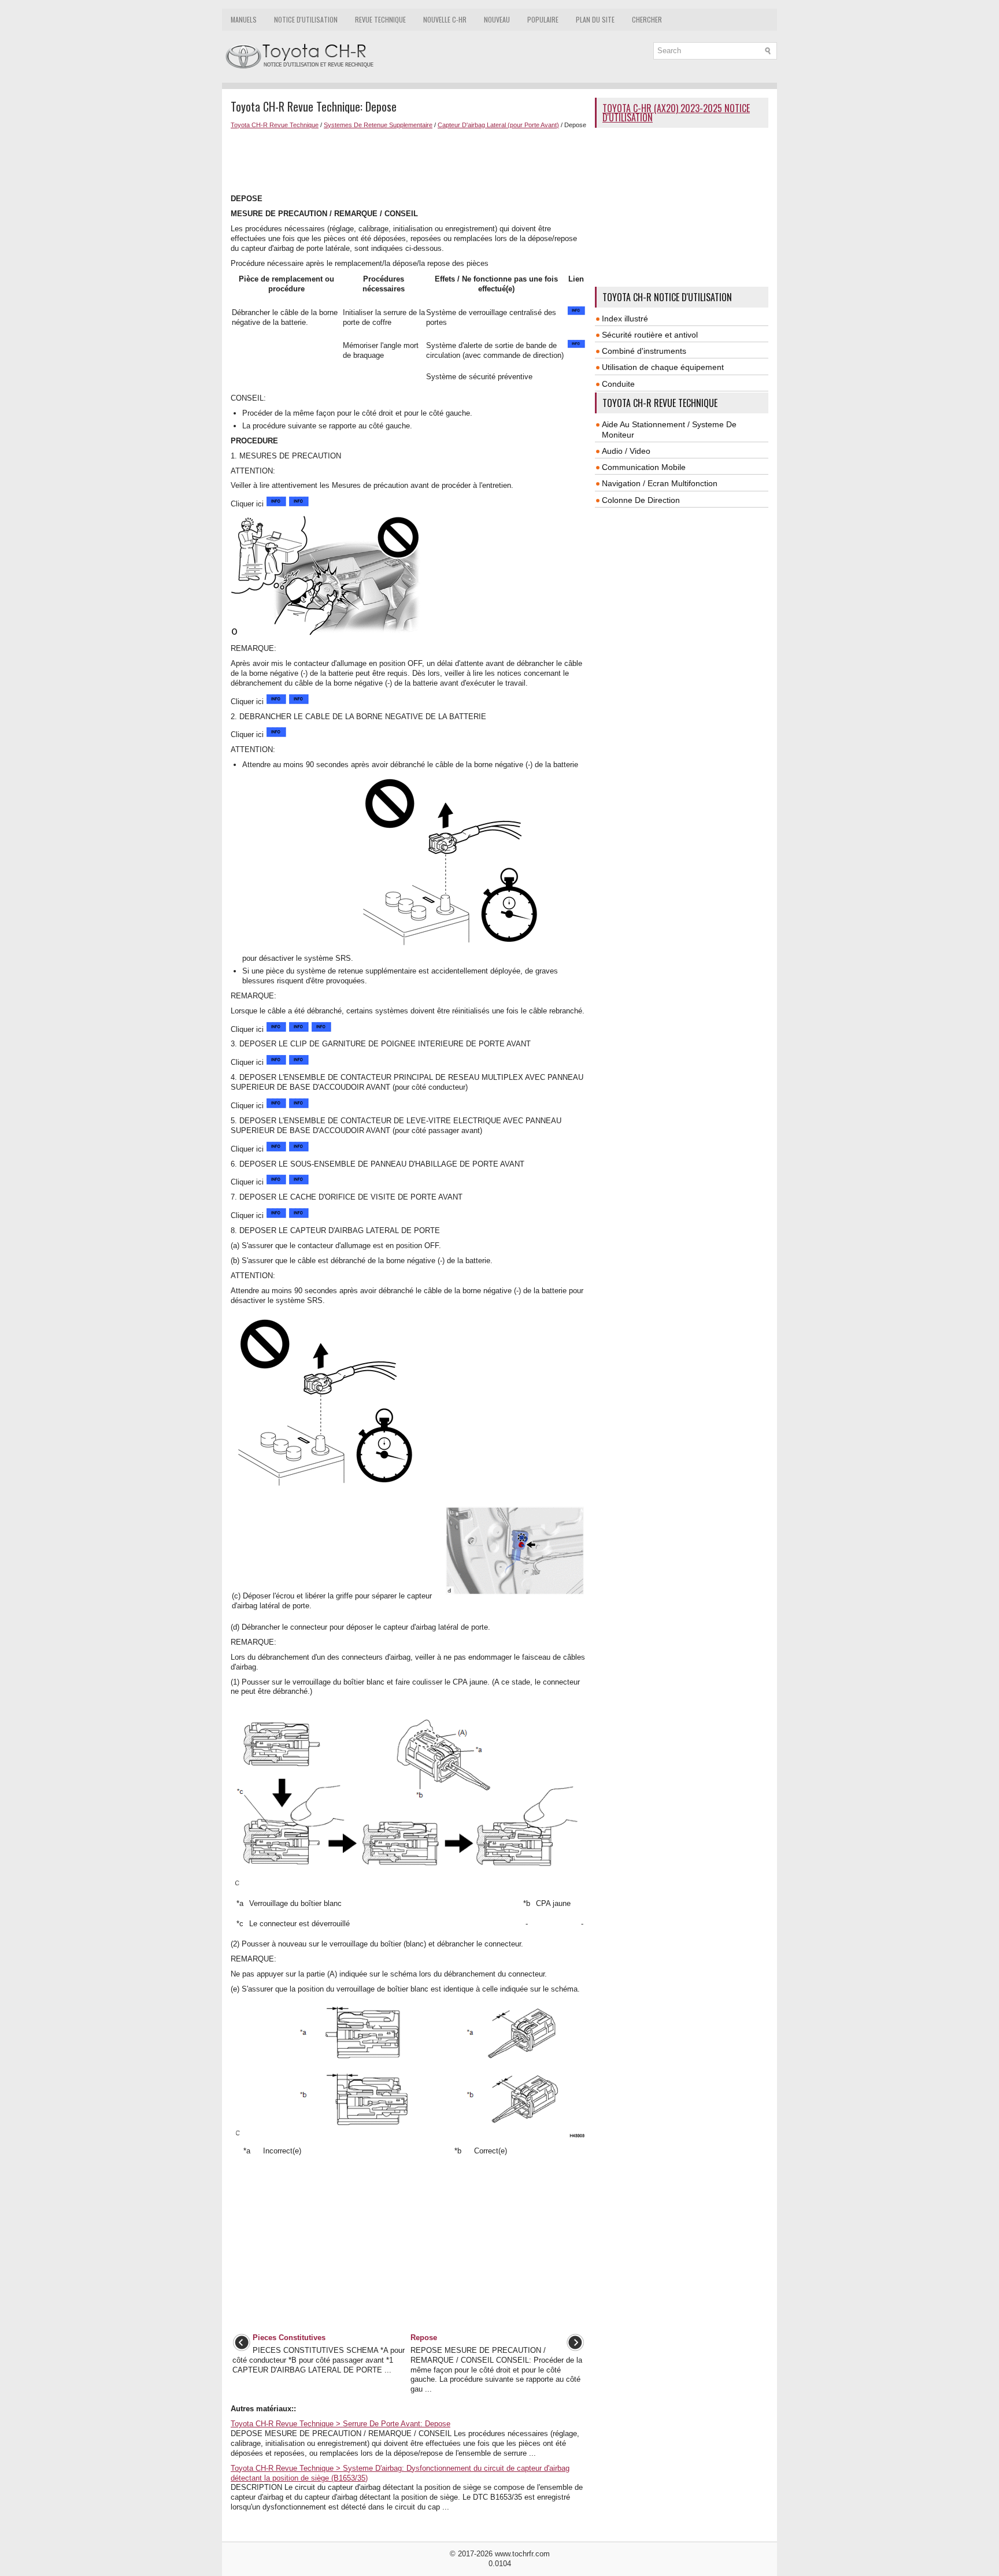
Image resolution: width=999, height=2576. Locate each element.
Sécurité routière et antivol (650, 335)
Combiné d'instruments (644, 351)
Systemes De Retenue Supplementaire (378, 125)
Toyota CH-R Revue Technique (275, 125)
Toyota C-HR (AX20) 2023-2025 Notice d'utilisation (676, 113)
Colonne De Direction (641, 500)
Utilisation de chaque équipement (663, 367)
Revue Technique (380, 19)
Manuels (244, 19)
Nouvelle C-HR (445, 19)
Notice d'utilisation (306, 19)
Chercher (647, 19)
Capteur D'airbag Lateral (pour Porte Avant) (498, 125)
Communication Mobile (644, 467)
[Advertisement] (408, 160)
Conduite (618, 384)
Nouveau (497, 19)
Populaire (543, 19)
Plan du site (595, 19)
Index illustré (625, 319)
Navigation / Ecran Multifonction (660, 483)
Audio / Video (626, 451)
